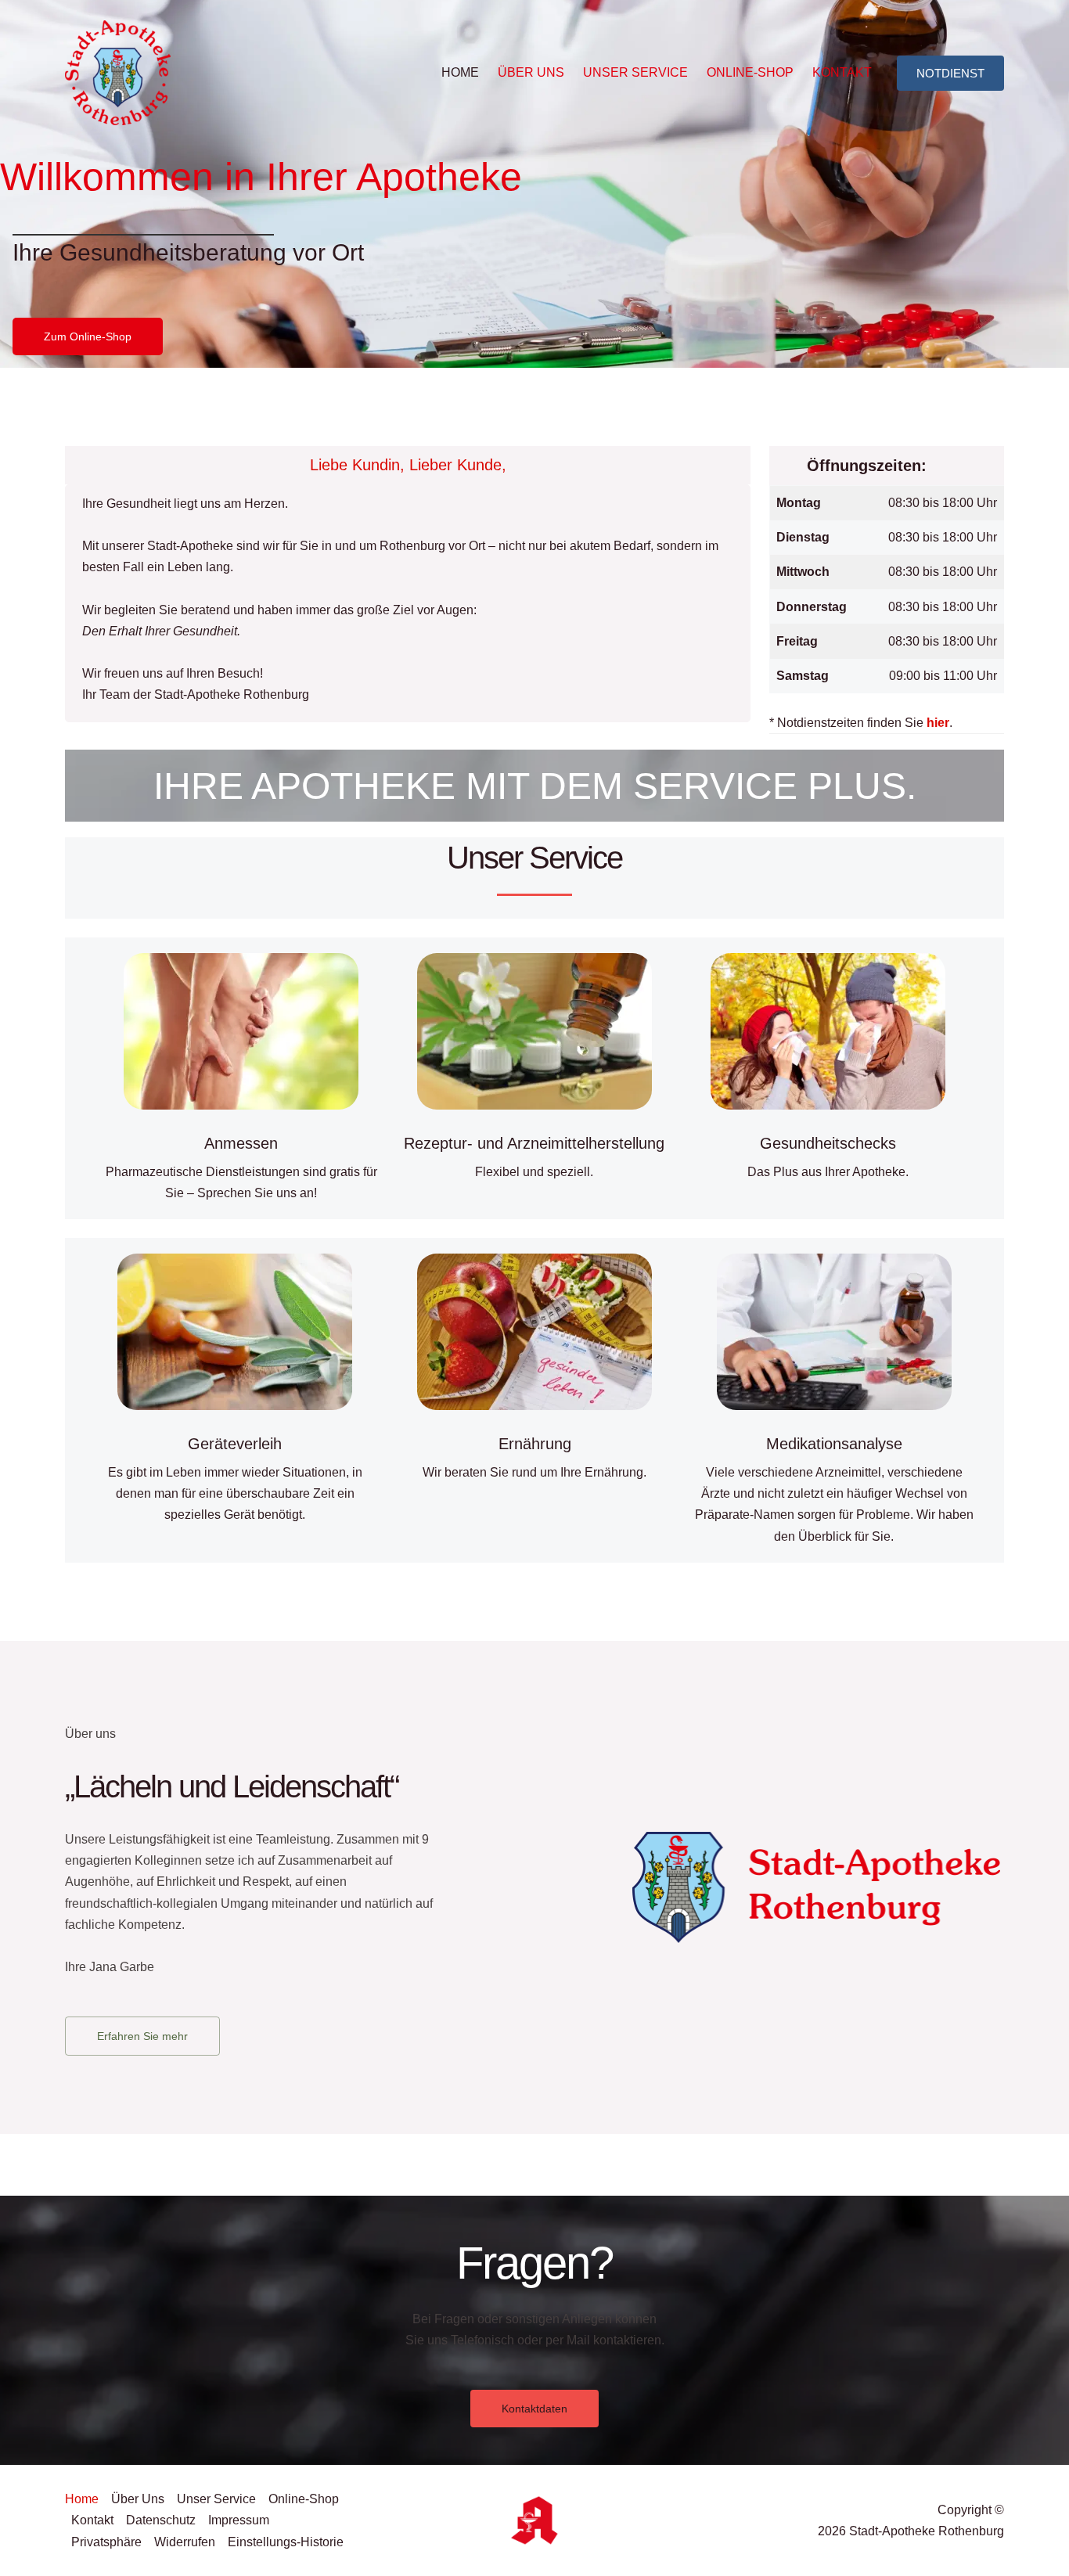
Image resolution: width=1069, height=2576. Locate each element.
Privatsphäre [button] (106, 2542)
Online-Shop (750, 72)
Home (460, 72)
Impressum (239, 2520)
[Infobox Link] (241, 1078)
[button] (950, 73)
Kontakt (842, 72)
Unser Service (635, 72)
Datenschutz (161, 2520)
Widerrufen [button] (185, 2542)
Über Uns (531, 72)
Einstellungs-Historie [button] (286, 2542)
